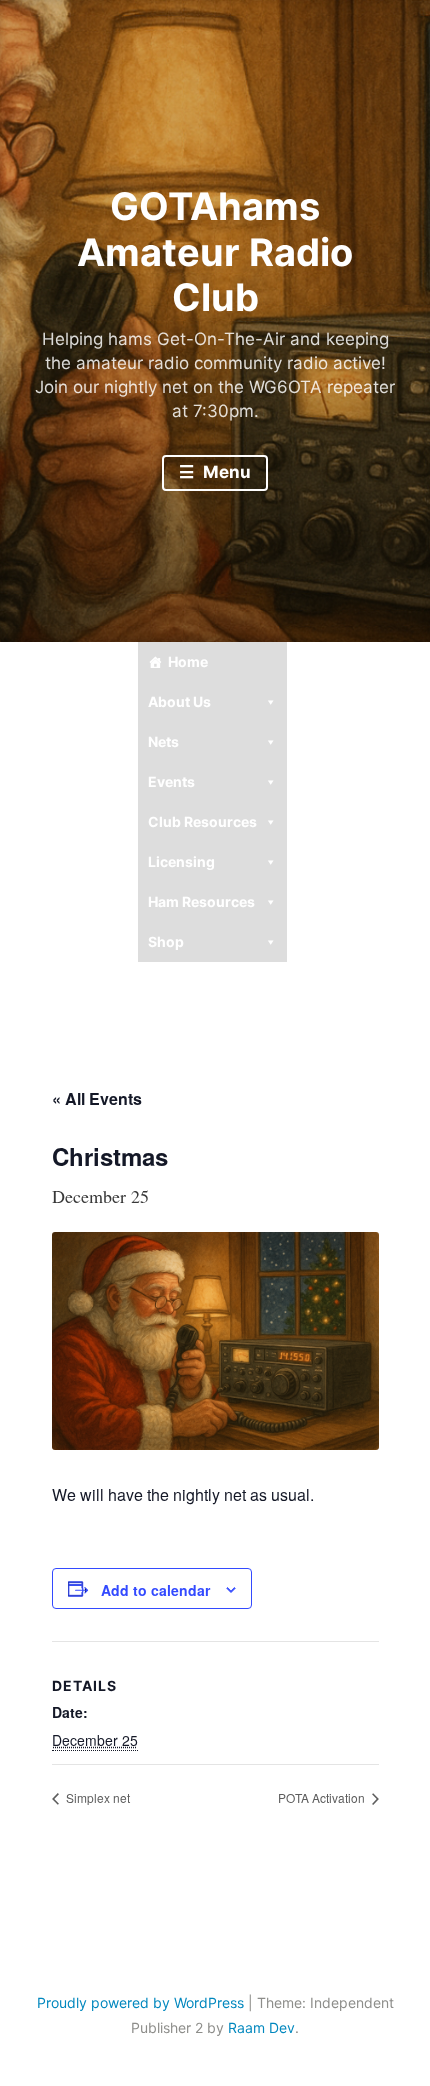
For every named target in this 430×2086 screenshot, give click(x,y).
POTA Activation (323, 1797)
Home (188, 661)
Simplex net (96, 1797)
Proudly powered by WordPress (140, 2002)
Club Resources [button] (202, 821)
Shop (166, 941)
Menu (225, 472)
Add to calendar (155, 1590)
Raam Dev (261, 2027)
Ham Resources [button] (201, 901)
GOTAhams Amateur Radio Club (215, 251)
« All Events (97, 1098)
